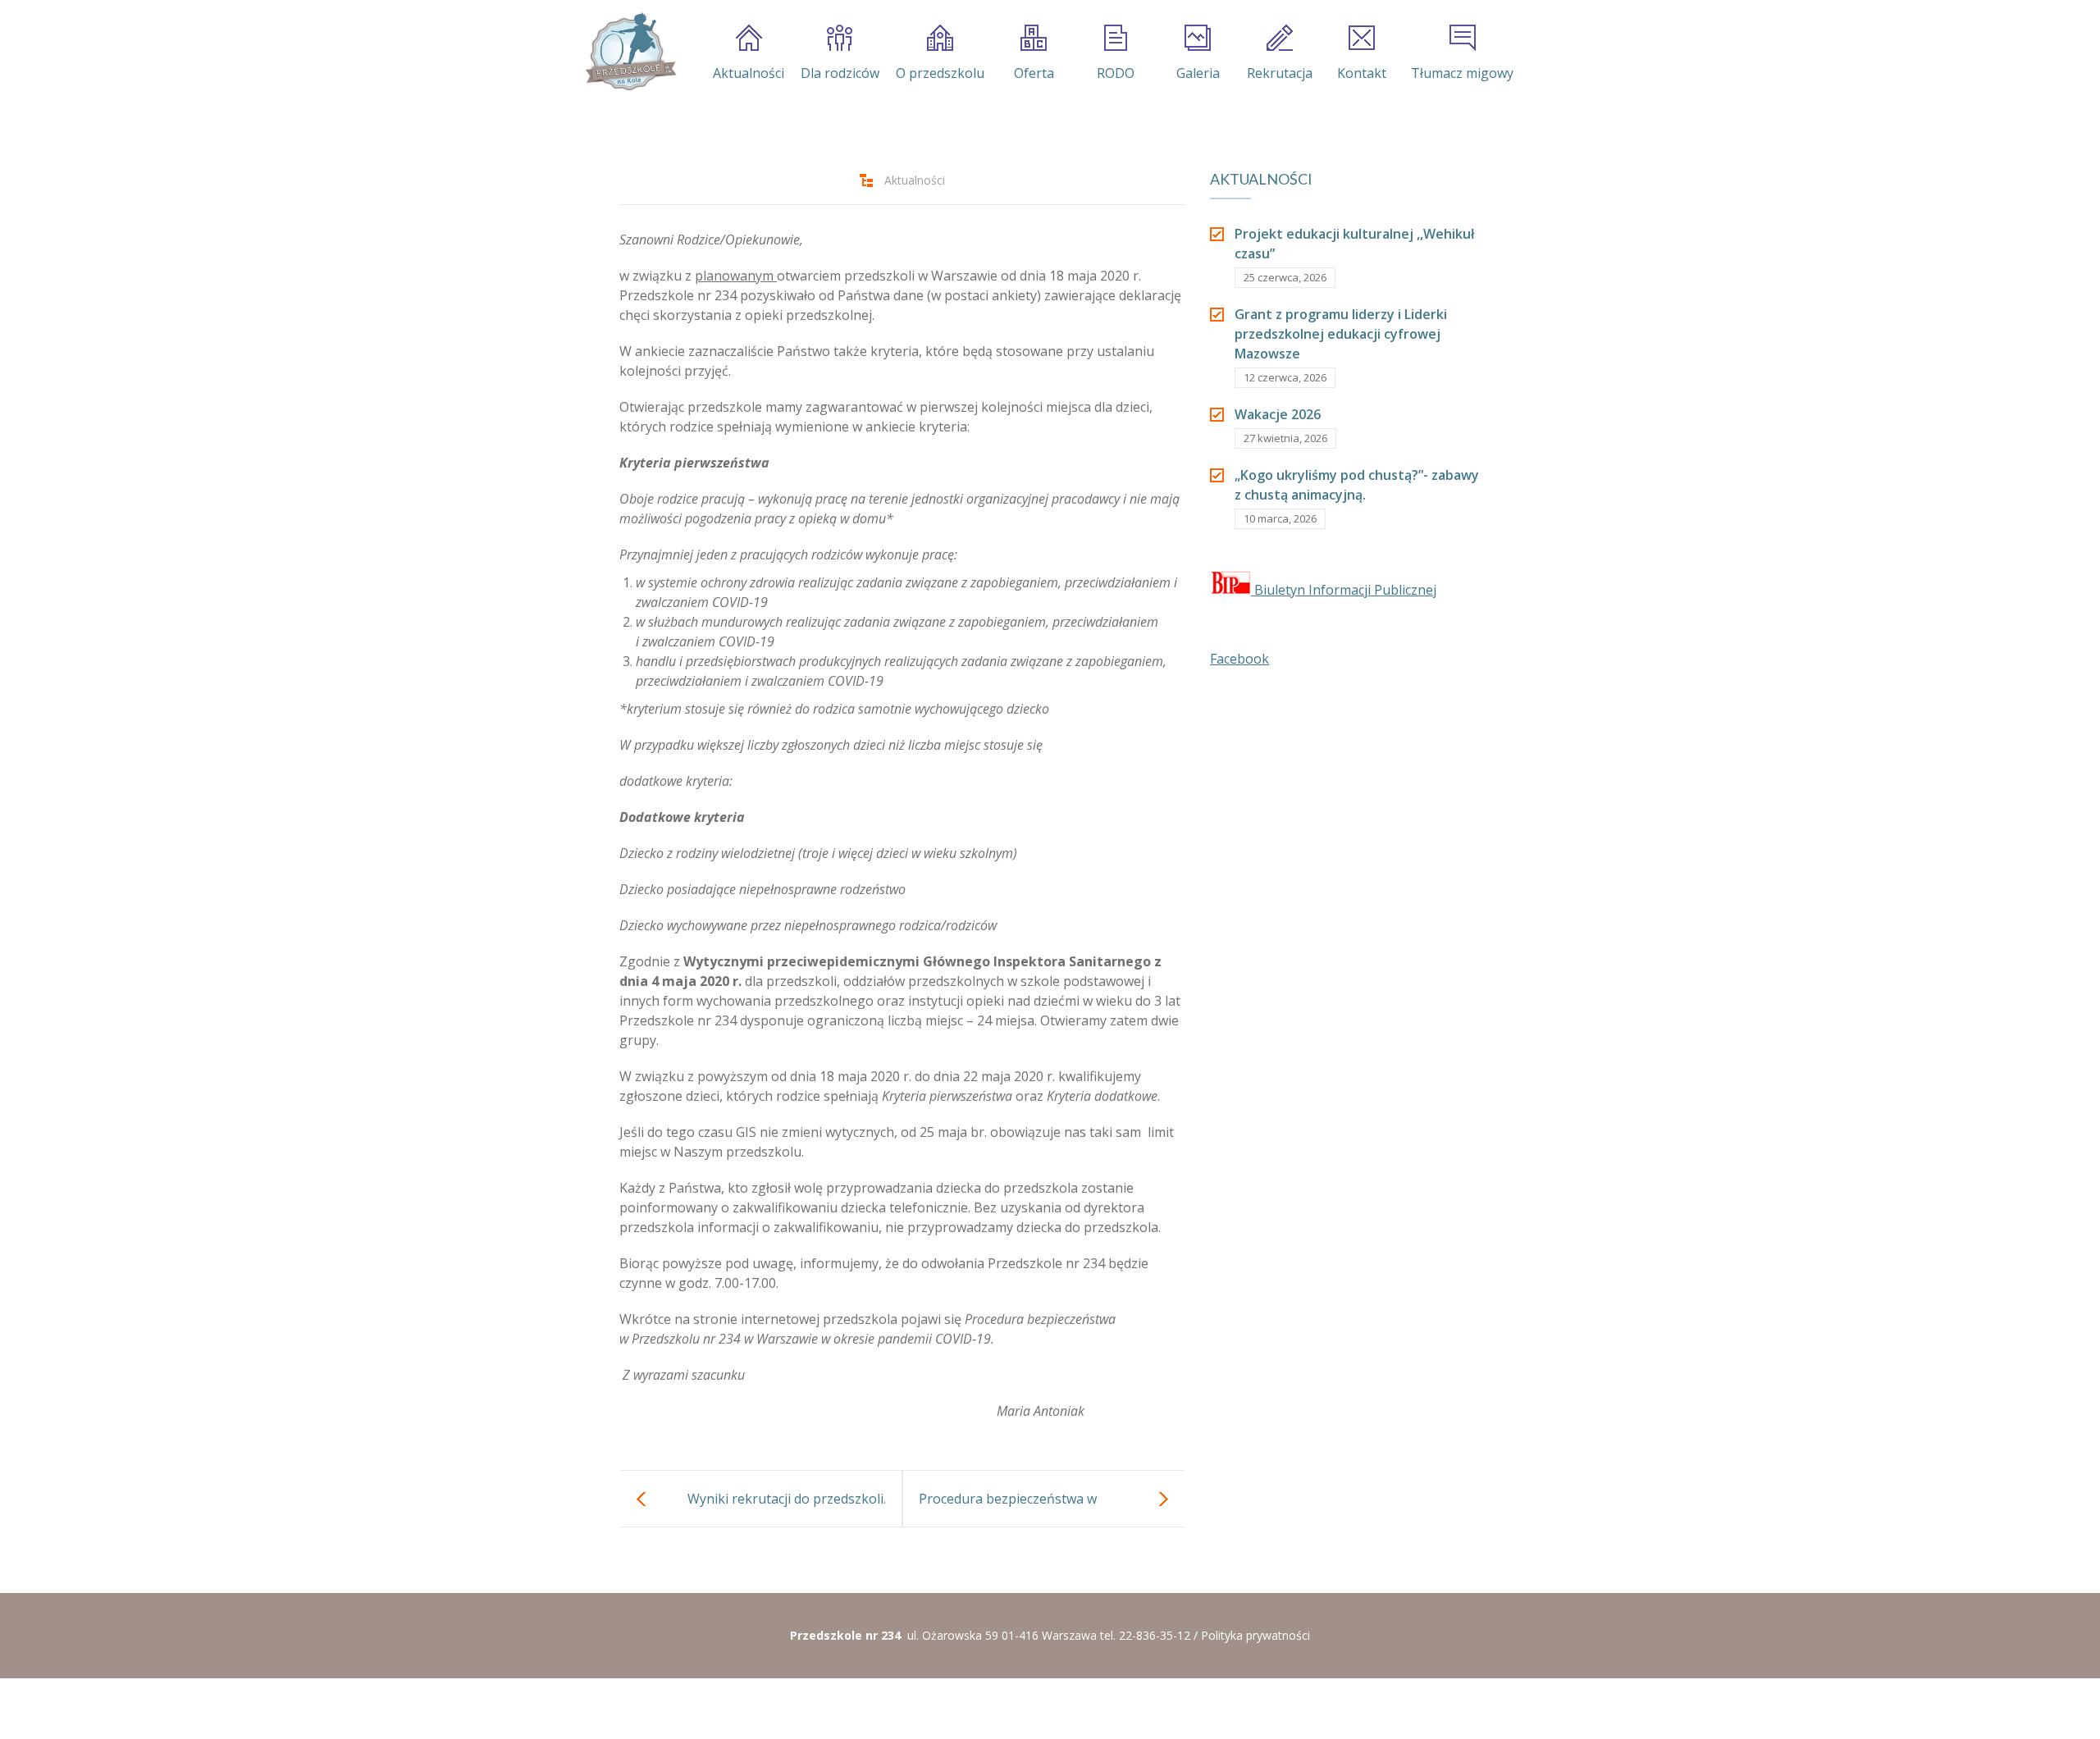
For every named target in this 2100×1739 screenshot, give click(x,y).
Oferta (1034, 73)
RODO (1116, 73)
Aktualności (749, 73)
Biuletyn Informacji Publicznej (1344, 590)
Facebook (1239, 659)
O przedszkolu (940, 73)
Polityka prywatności (1255, 1635)
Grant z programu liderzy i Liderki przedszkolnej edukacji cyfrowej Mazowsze (1341, 334)
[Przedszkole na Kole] (630, 52)
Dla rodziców (840, 73)
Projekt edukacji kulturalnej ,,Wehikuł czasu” (1354, 244)
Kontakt (1362, 73)
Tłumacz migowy (1462, 73)
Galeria (1198, 73)
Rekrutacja (1280, 73)
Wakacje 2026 (1278, 414)
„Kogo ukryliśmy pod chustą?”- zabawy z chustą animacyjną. (1357, 485)
